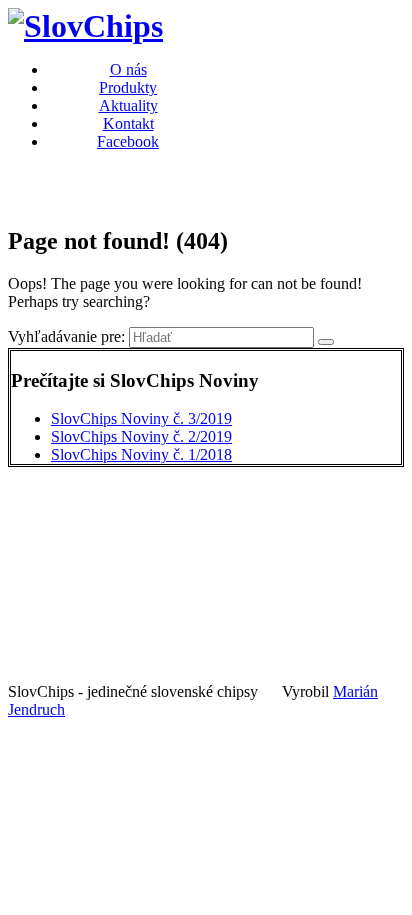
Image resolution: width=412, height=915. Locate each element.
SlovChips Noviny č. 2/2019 (141, 436)
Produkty (128, 87)
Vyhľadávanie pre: (66, 336)
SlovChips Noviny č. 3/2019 (141, 418)
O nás (128, 69)
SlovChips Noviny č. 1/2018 (141, 454)
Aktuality (128, 105)
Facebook (128, 141)
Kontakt (128, 123)
